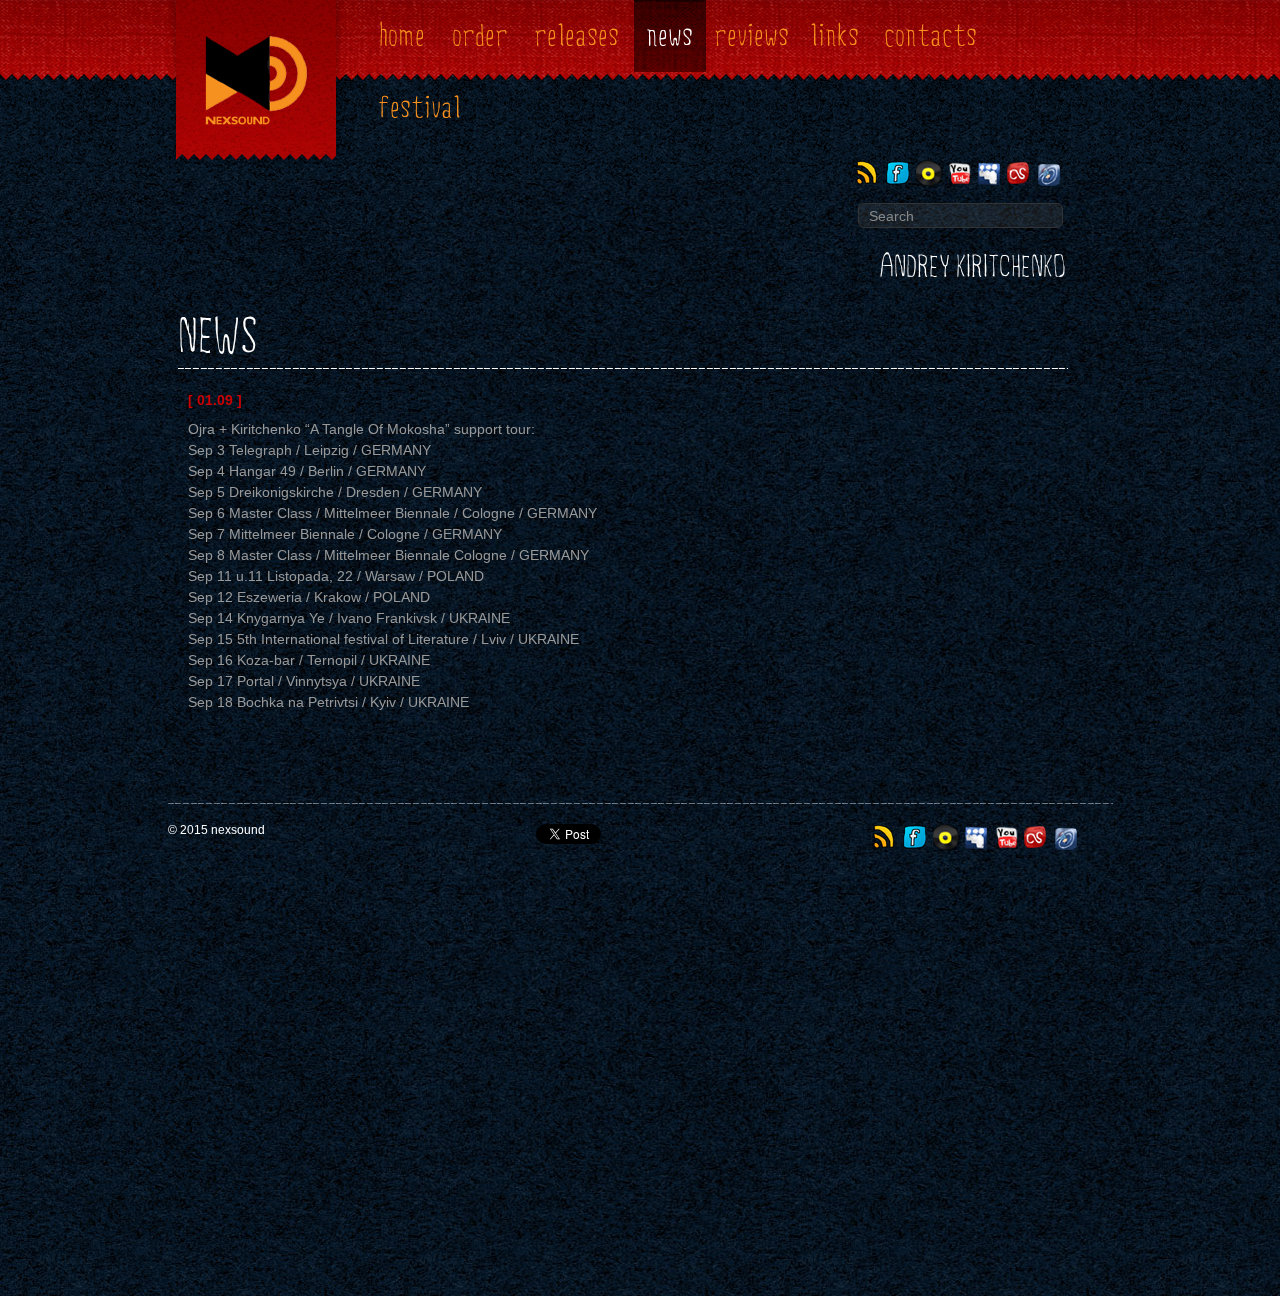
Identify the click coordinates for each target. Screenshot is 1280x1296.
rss (870, 173)
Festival (419, 108)
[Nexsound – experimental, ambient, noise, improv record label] (256, 162)
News (669, 36)
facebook (900, 173)
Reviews (751, 36)
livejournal (1050, 173)
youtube (960, 173)
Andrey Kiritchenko (972, 267)
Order (480, 36)
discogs (930, 173)
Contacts (930, 36)
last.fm (1020, 173)
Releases (576, 36)
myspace (990, 173)
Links (834, 36)
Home (402, 36)
